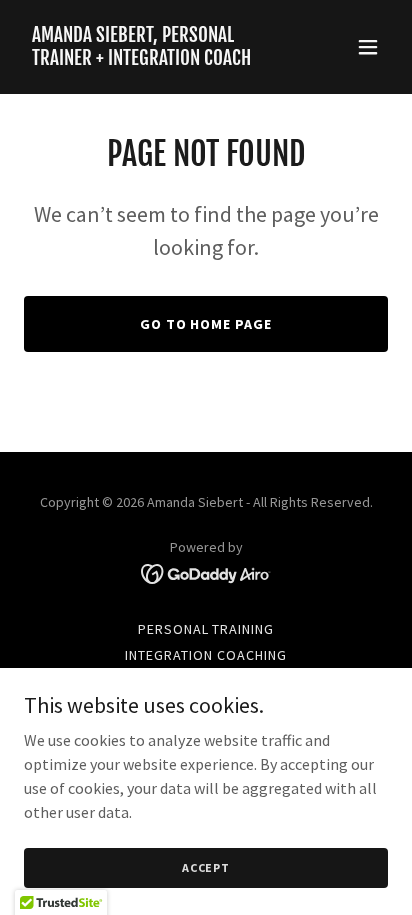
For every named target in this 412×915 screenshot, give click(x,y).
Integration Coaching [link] (206, 655)
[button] (368, 47)
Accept (206, 867)
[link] (151, 59)
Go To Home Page (206, 324)
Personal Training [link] (206, 629)
